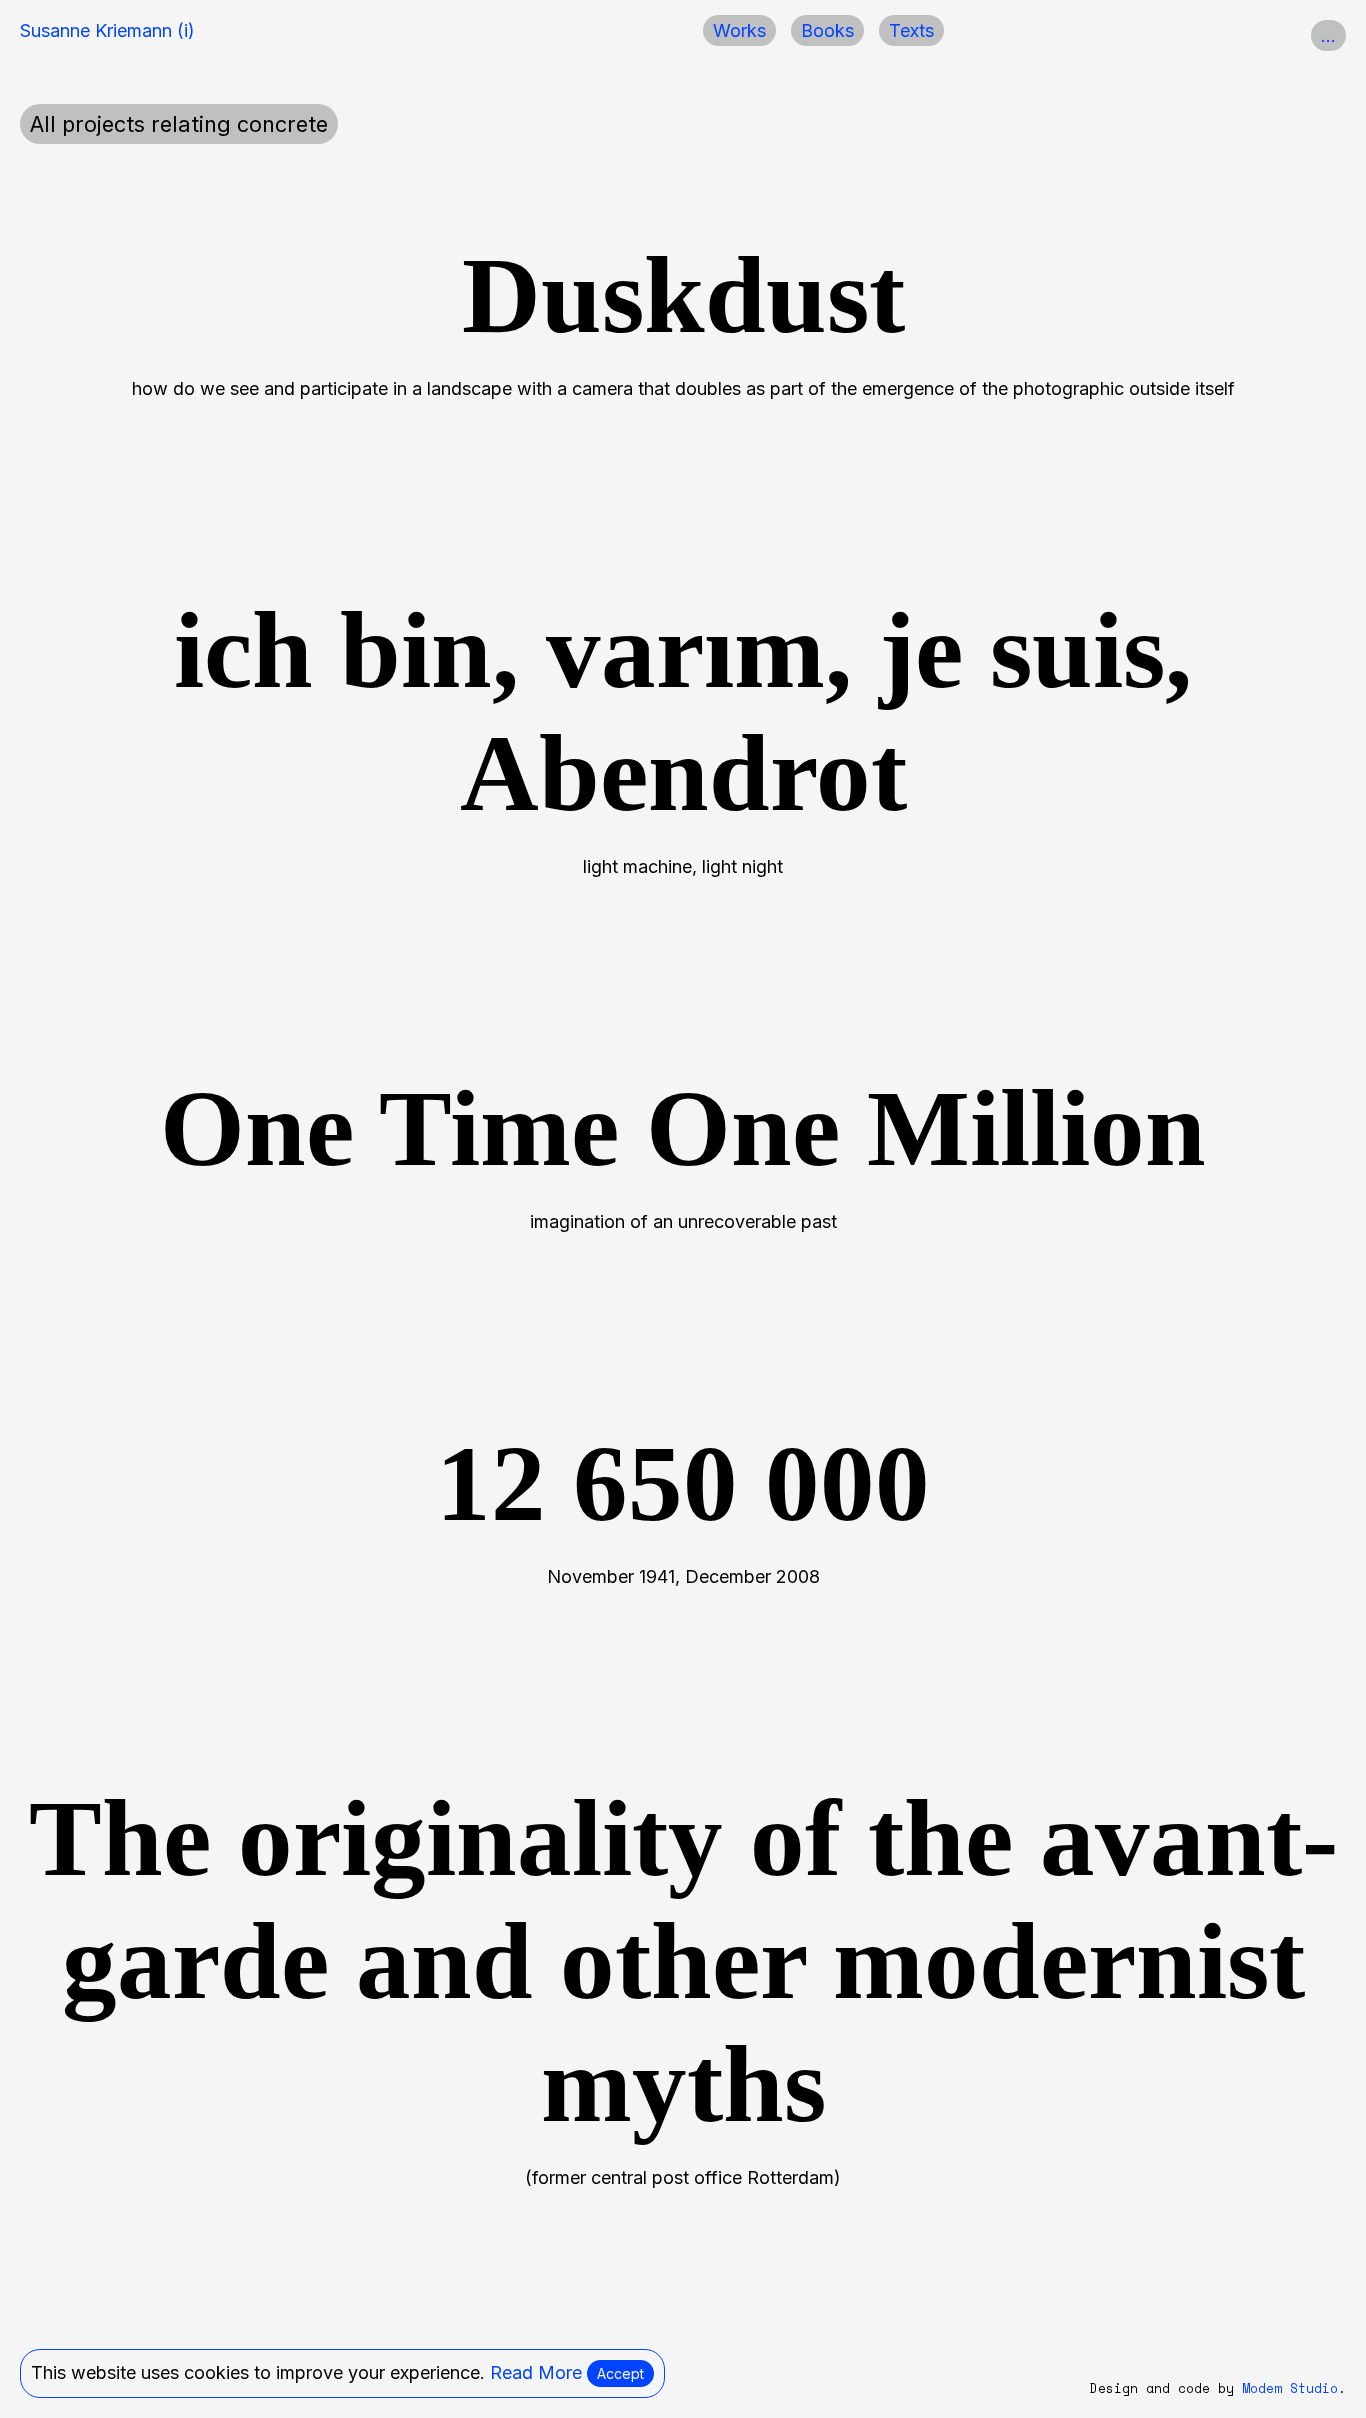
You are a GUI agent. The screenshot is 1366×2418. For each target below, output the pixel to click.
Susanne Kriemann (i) (107, 30)
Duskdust (683, 295)
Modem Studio (1290, 2388)
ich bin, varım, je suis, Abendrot (683, 712)
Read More (536, 2372)
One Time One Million (683, 1128)
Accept (620, 2373)
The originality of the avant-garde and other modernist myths (683, 1961)
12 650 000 (683, 1483)
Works (739, 30)
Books (827, 30)
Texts (911, 30)
